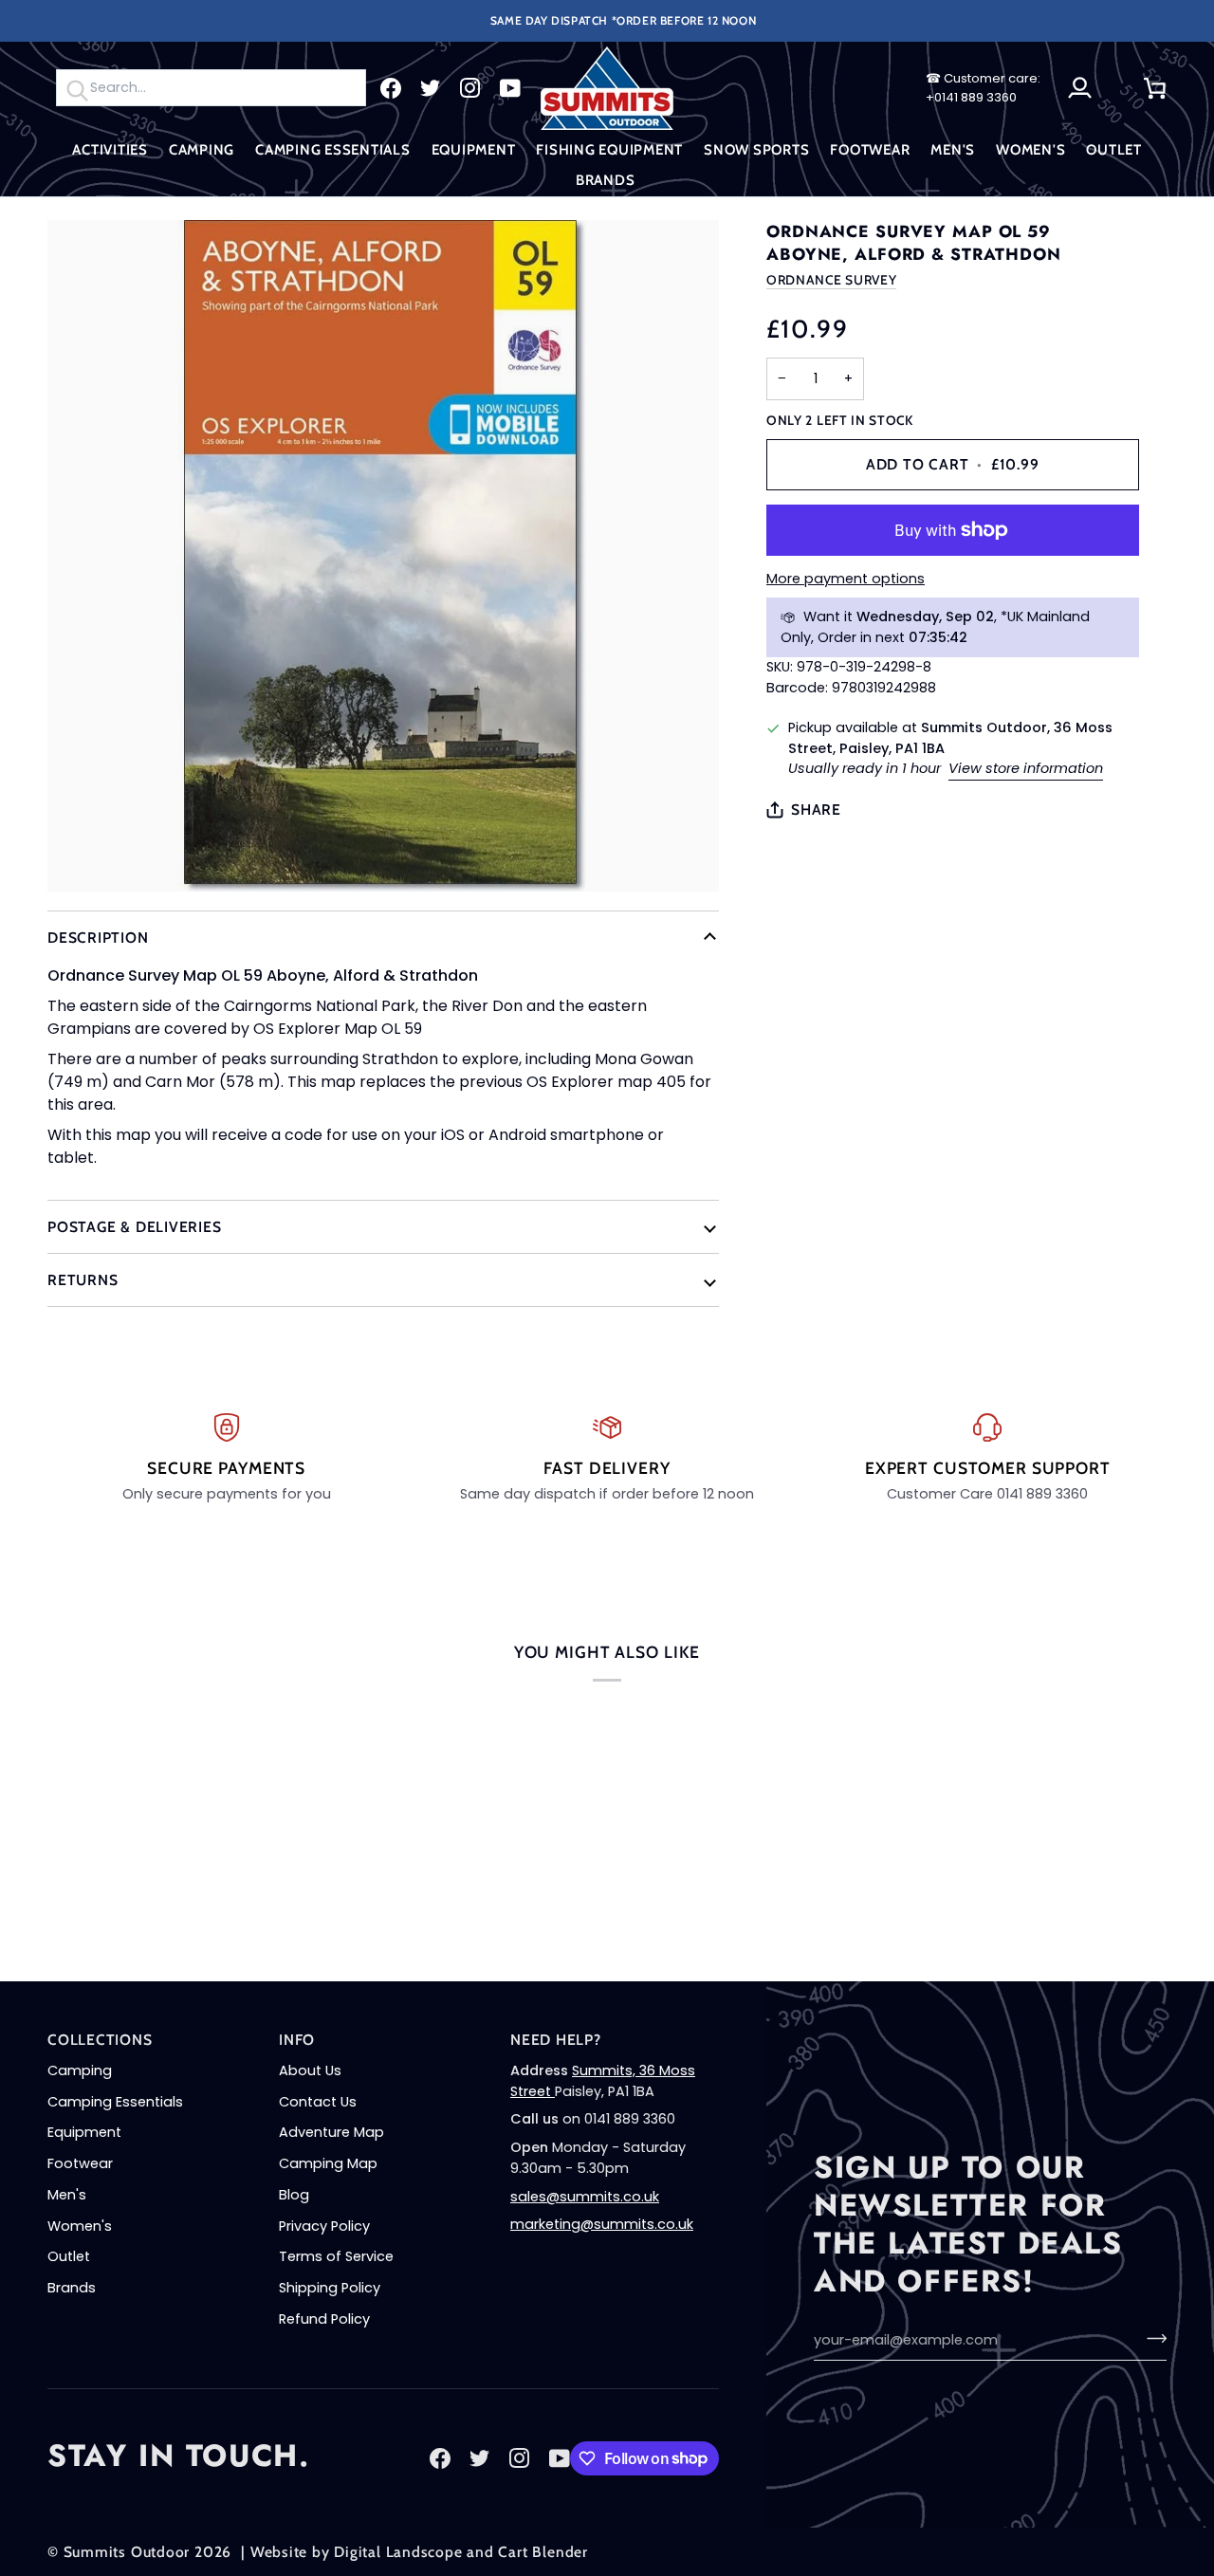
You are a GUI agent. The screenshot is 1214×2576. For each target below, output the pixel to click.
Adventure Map (331, 2132)
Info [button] (297, 2040)
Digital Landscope (398, 2552)
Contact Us (318, 2102)
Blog (294, 2195)
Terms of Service (336, 2256)
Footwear (80, 2163)
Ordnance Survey (831, 280)
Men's (67, 2195)
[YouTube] (510, 88)
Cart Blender (543, 2552)
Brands (72, 2288)
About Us (310, 2070)
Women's (80, 2226)
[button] (110, 150)
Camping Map (328, 2163)
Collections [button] (100, 2040)
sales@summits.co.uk (585, 2197)
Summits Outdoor (127, 2552)
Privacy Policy (324, 2226)
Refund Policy (324, 2319)
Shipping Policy (330, 2288)
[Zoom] (383, 556)
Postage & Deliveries (135, 1227)
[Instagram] (470, 88)
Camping (80, 2070)
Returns (83, 1280)
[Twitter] (431, 88)
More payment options (846, 579)
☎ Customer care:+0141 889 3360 (983, 88)
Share (816, 810)
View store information (1026, 768)
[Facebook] (391, 88)
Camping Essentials (115, 2102)
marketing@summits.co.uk (602, 2224)
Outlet (69, 2256)
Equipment (84, 2132)
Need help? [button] (556, 2040)
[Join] (1151, 2338)
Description (98, 938)
